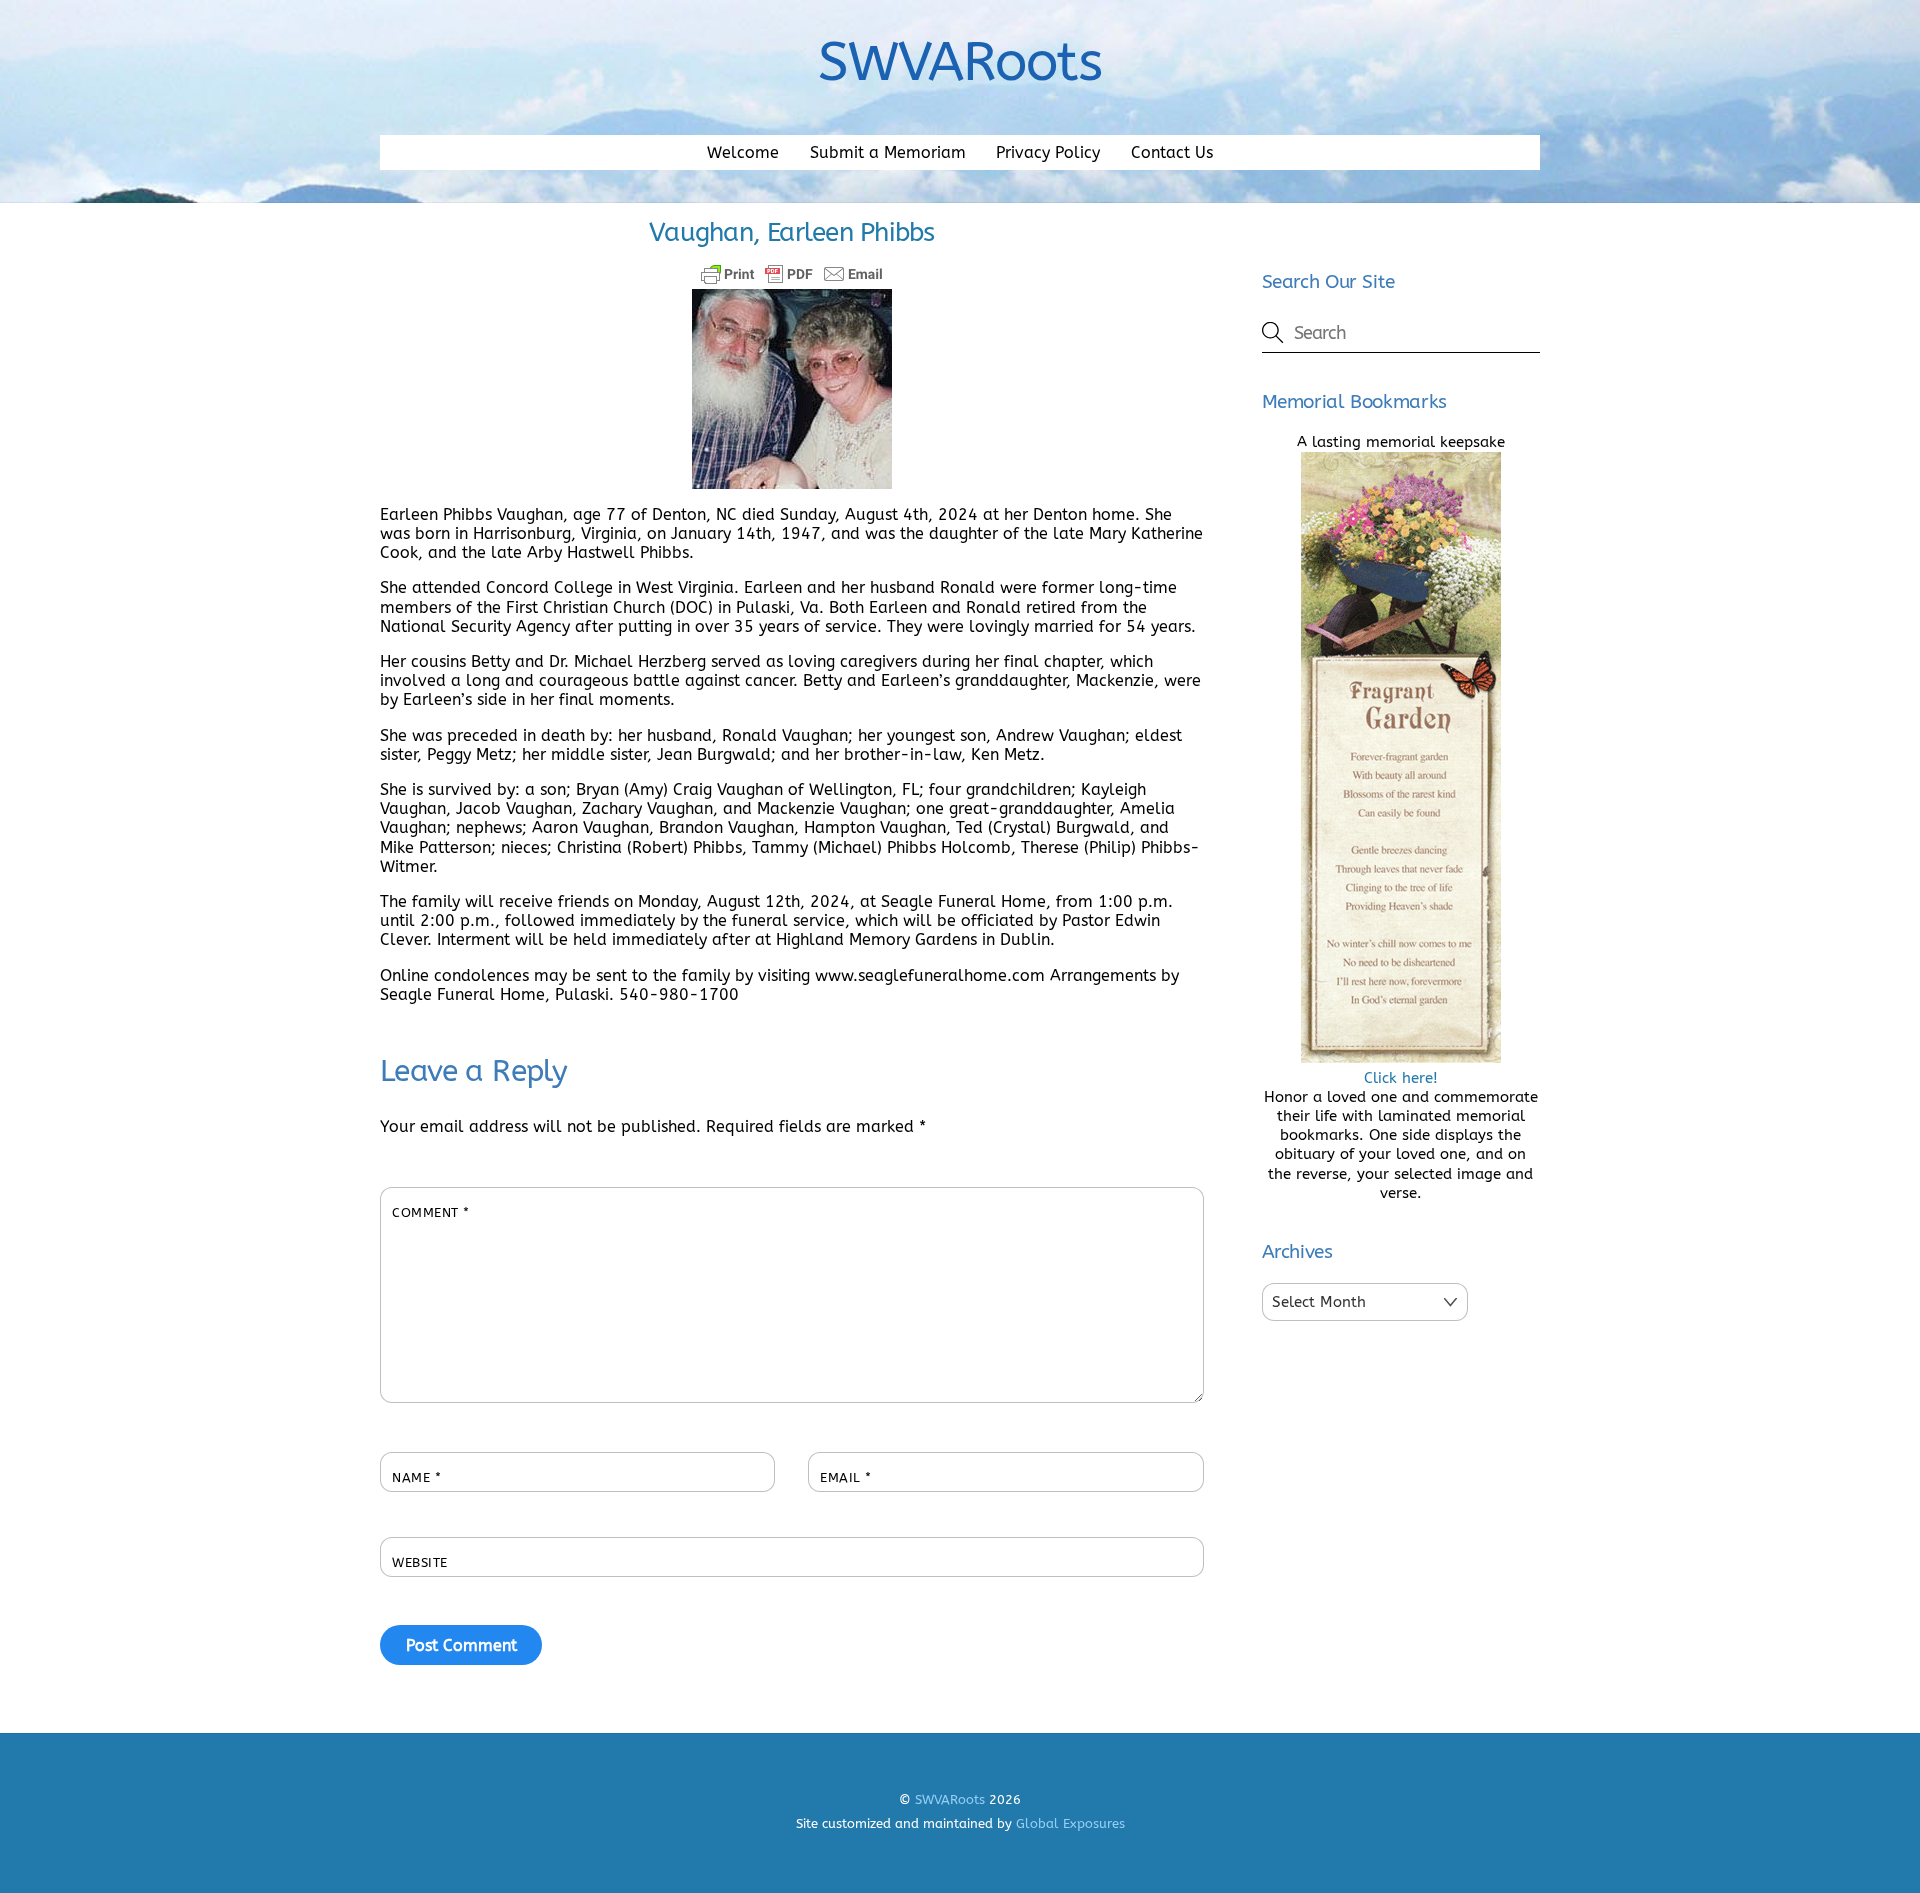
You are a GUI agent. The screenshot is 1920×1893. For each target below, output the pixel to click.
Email (846, 1477)
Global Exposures (1070, 1823)
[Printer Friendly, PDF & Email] (792, 274)
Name (416, 1477)
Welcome (743, 152)
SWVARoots (950, 1799)
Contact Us (1172, 152)
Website (420, 1562)
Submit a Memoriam (888, 152)
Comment (431, 1212)
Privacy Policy (1048, 152)
